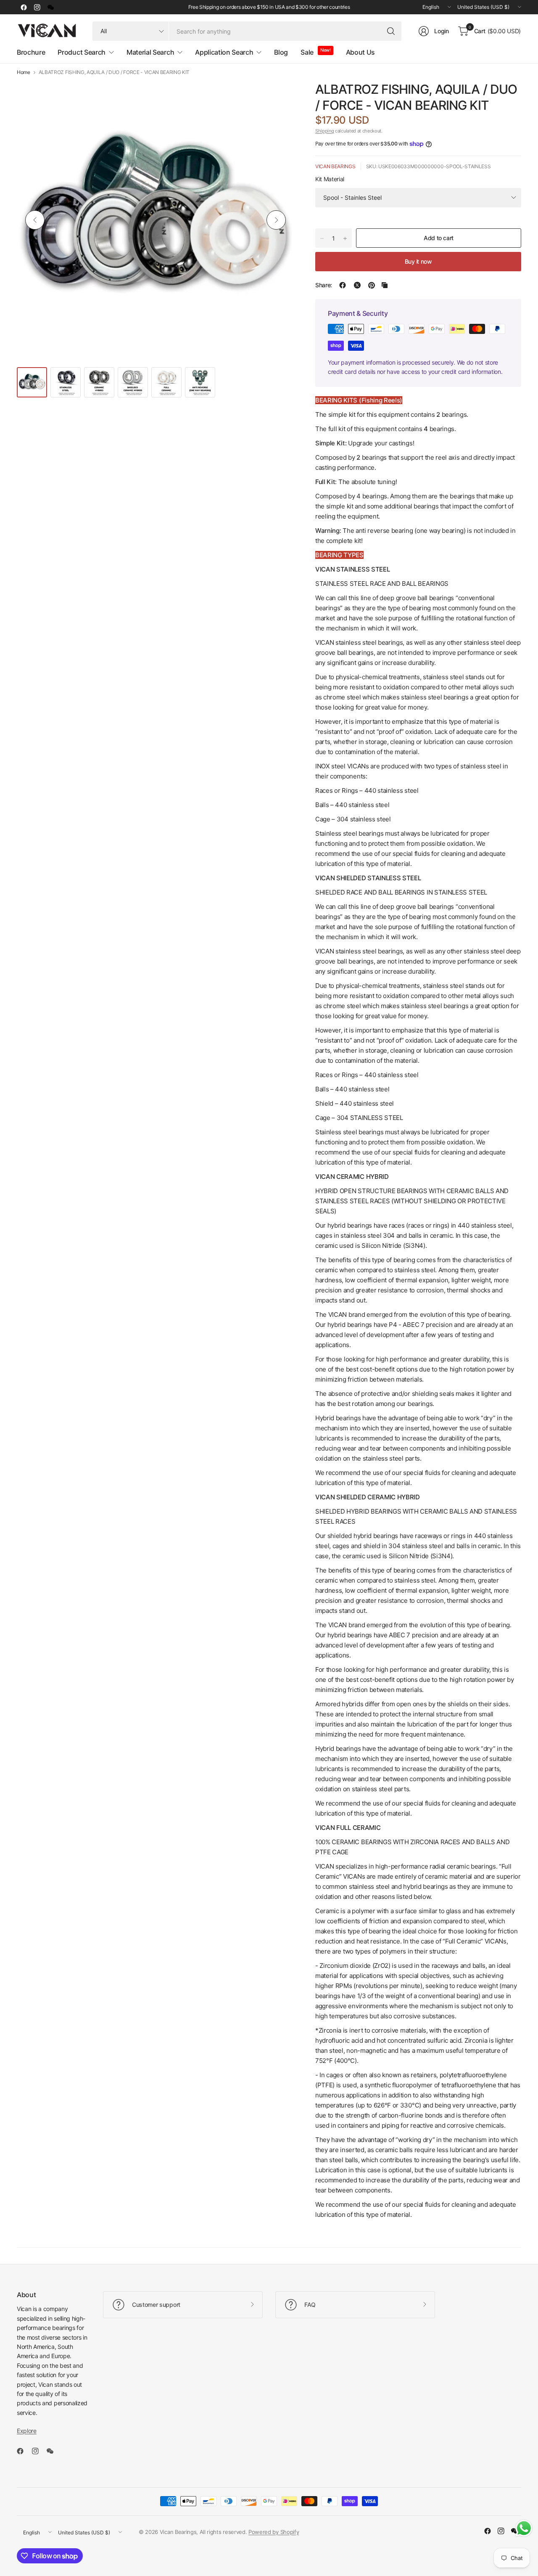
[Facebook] (24, 7)
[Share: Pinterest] (372, 285)
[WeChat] (50, 7)
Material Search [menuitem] (150, 52)
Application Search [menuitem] (224, 52)
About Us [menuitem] (360, 52)
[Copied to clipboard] (385, 285)
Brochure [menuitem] (31, 52)
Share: (324, 285)
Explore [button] (27, 2431)
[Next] (276, 220)
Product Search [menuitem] (82, 52)
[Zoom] (278, 97)
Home (24, 72)
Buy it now (418, 261)
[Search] (391, 31)
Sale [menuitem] (307, 52)
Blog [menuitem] (281, 52)
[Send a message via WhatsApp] (524, 2528)
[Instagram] (37, 7)
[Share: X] (357, 285)
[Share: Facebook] (343, 285)
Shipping (324, 131)
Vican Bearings (335, 166)
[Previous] (35, 220)
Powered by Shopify (274, 2532)
